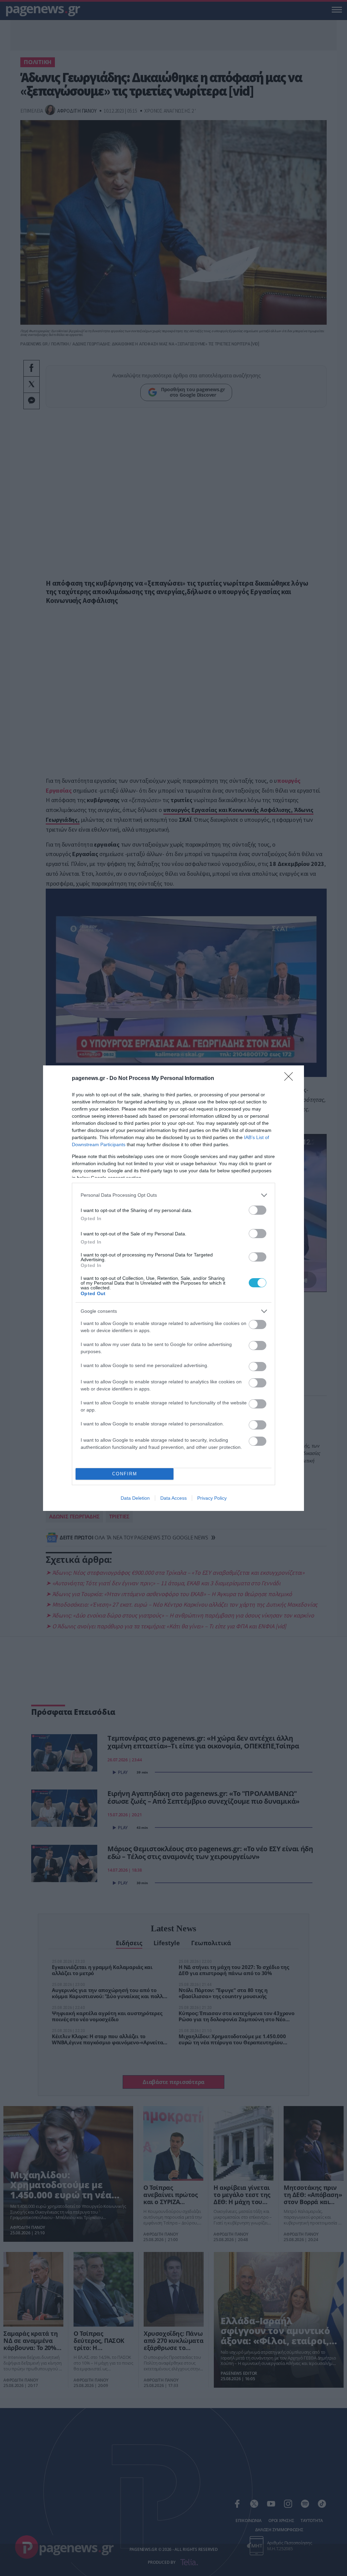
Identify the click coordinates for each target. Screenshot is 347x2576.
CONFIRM (125, 1474)
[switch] (258, 1210)
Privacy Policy (212, 1498)
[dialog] (173, 1288)
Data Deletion (135, 1498)
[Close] (291, 1079)
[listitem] (173, 1195)
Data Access (173, 1498)
